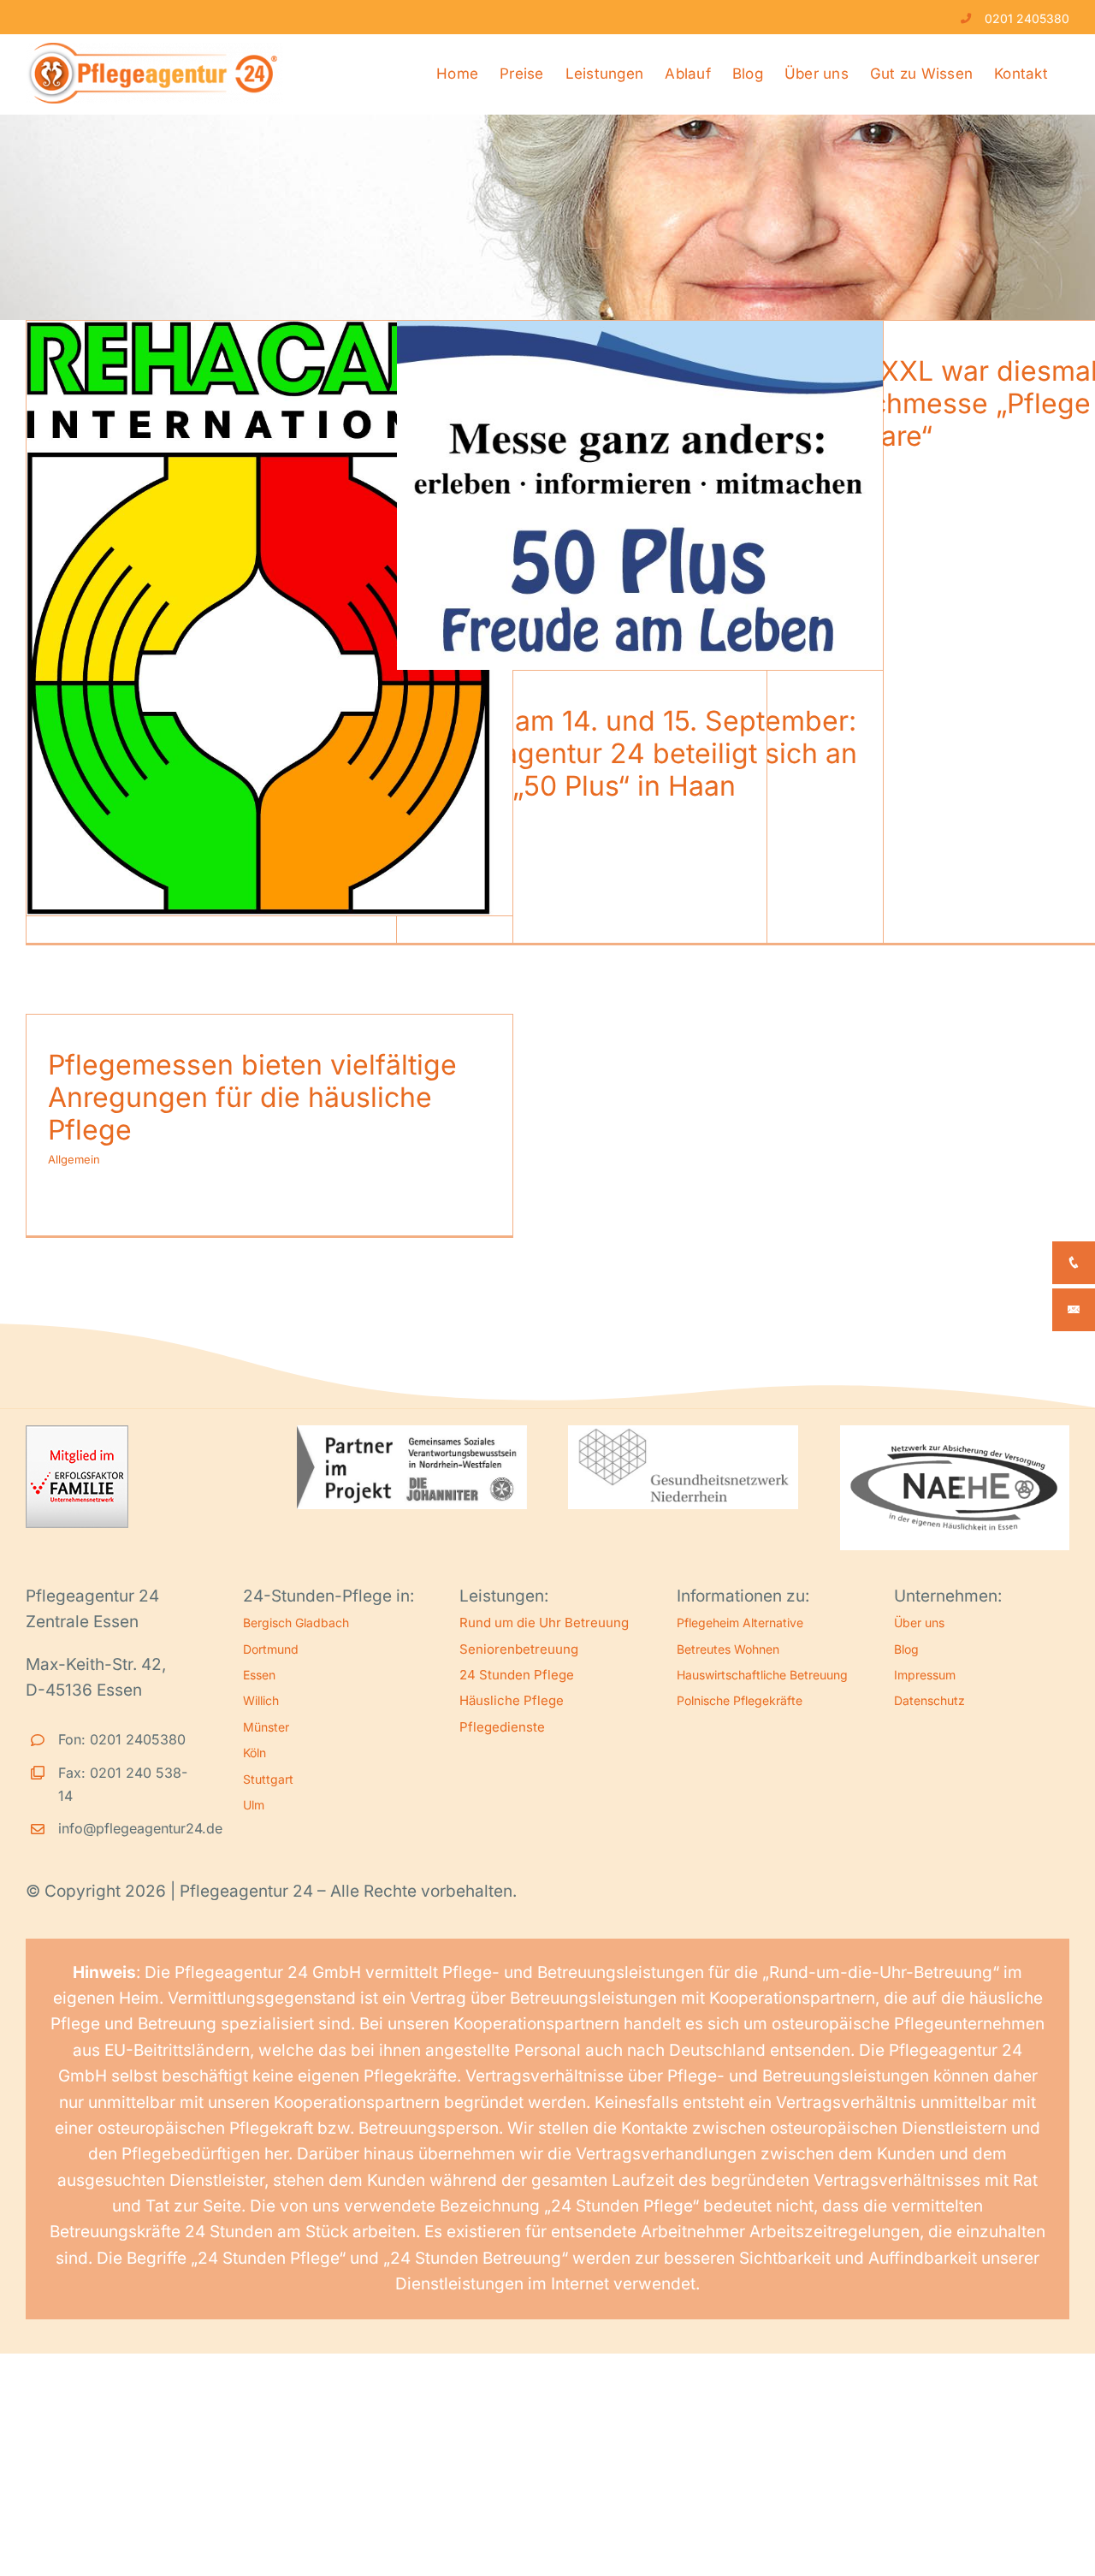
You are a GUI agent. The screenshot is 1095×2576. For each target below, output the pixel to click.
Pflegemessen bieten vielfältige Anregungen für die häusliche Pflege (252, 1098)
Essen (259, 1675)
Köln (255, 1753)
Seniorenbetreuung (519, 1649)
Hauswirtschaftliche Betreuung (762, 1675)
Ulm (254, 1805)
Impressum (925, 1675)
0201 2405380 (1027, 18)
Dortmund (271, 1649)
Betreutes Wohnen (728, 1649)
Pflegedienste (502, 1727)
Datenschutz (929, 1700)
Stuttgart (268, 1779)
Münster (266, 1727)
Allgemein (74, 1159)
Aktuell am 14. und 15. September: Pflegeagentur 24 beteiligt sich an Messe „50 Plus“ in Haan (638, 754)
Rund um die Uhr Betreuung (544, 1623)
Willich (261, 1700)
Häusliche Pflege (512, 1700)
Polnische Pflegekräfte (740, 1700)
